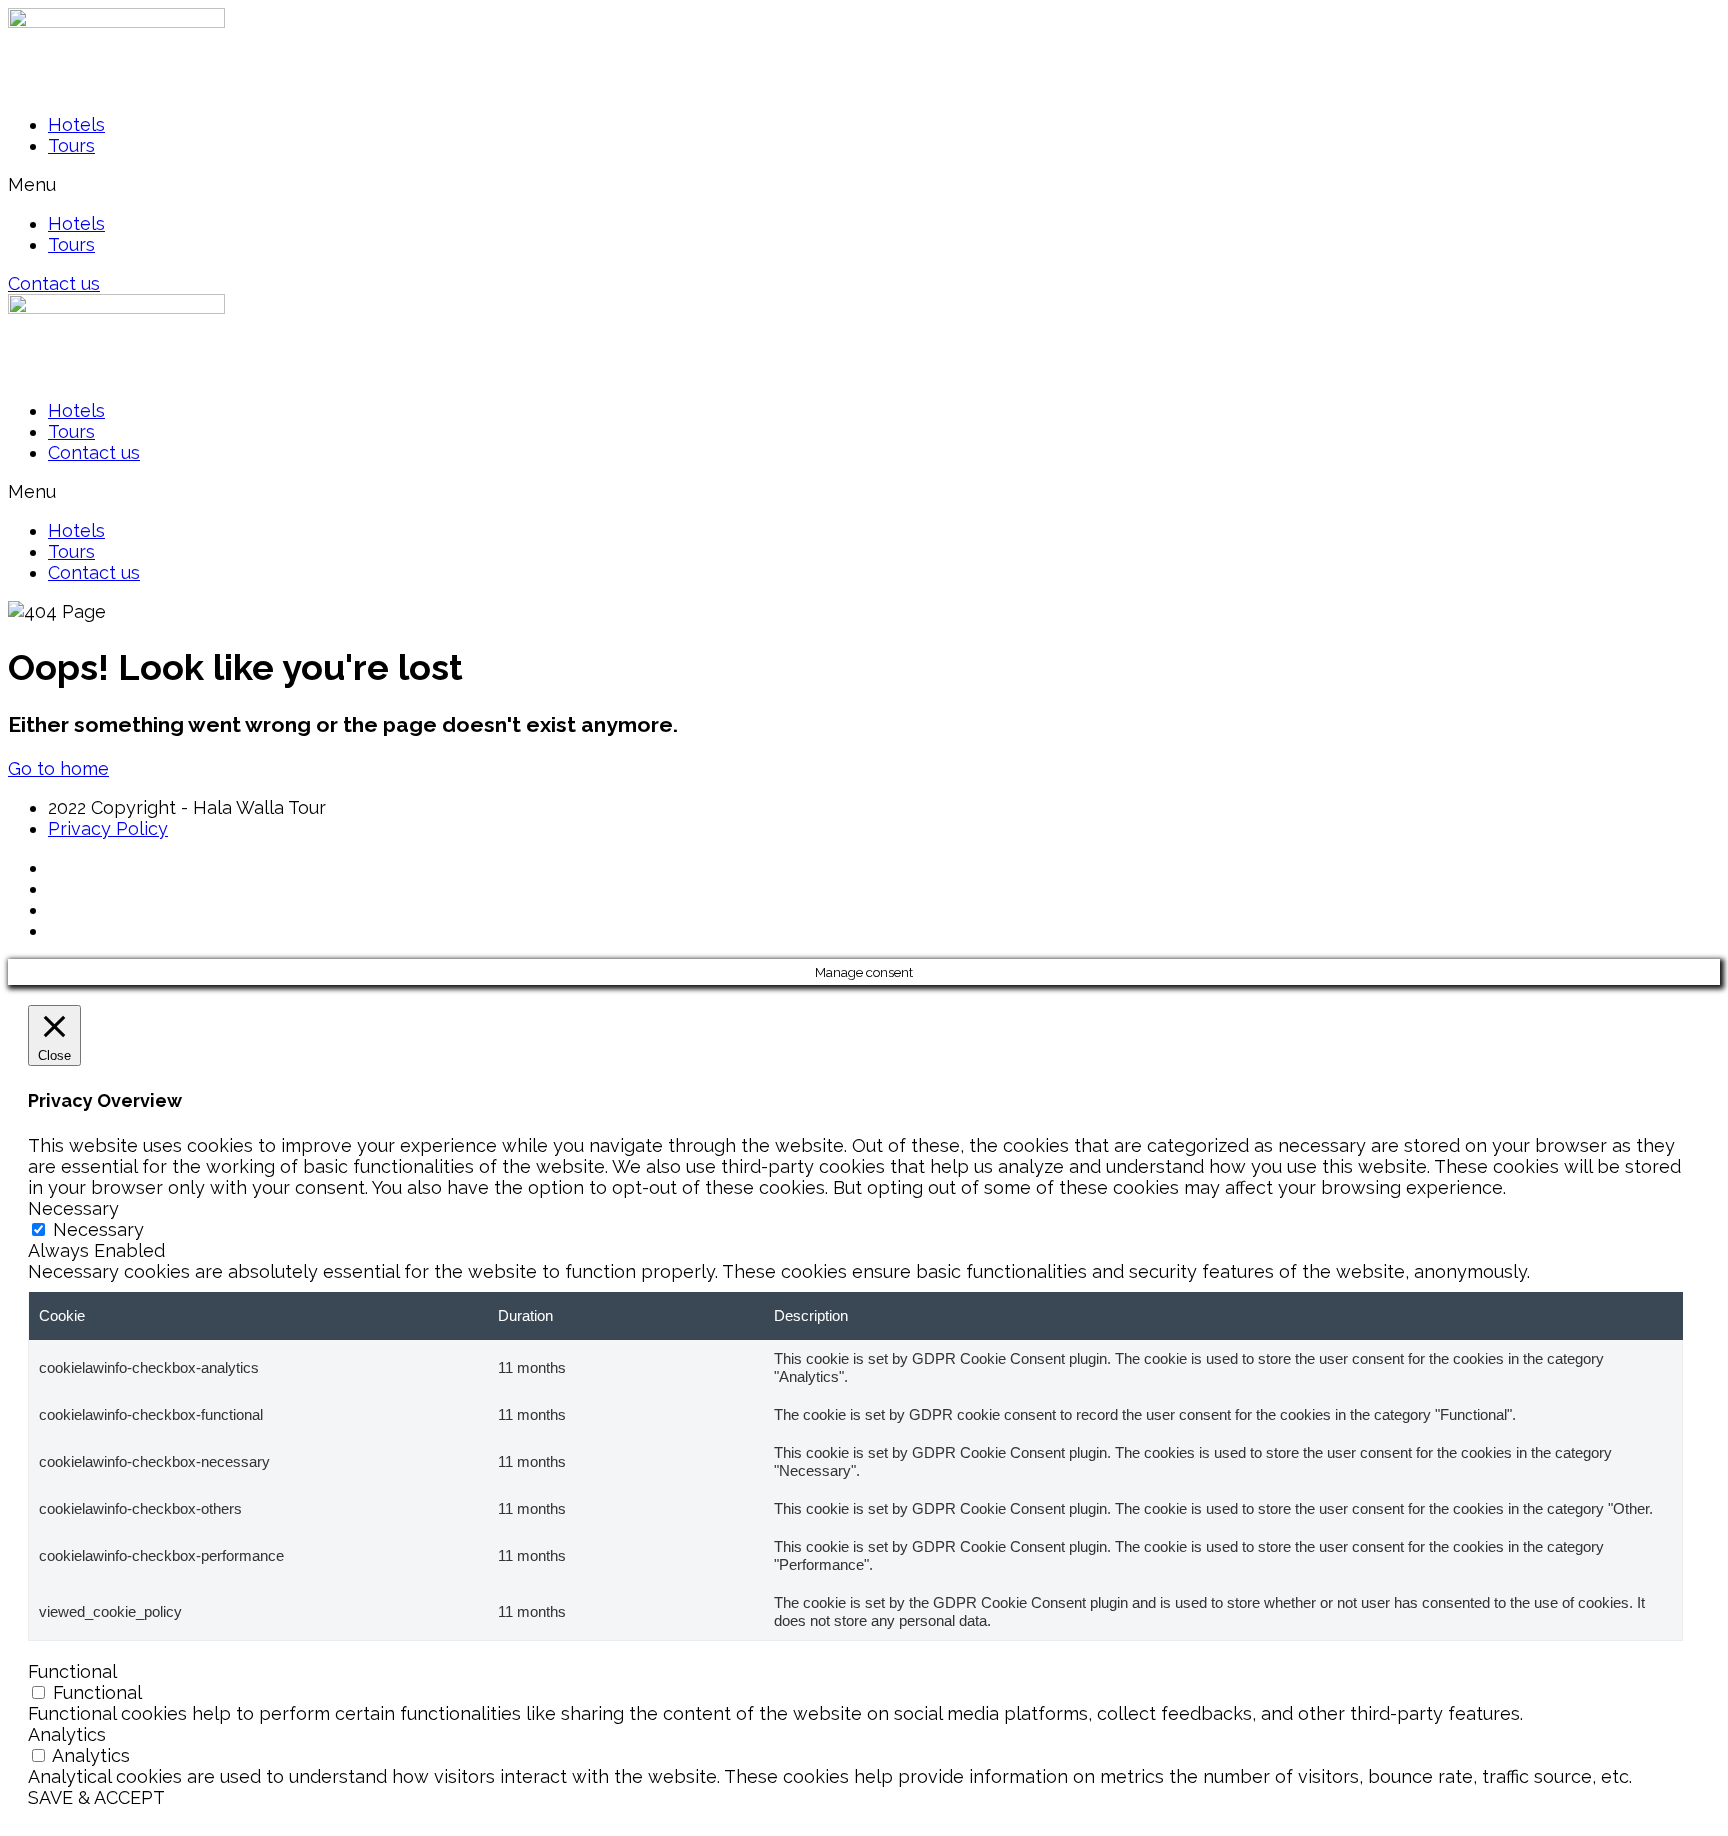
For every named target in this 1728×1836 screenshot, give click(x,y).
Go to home (58, 768)
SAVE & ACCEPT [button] (96, 1797)
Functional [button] (72, 1671)
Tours (71, 145)
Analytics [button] (67, 1734)
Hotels (76, 124)
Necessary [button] (73, 1208)
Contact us (94, 452)
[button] (864, 184)
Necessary (98, 1229)
